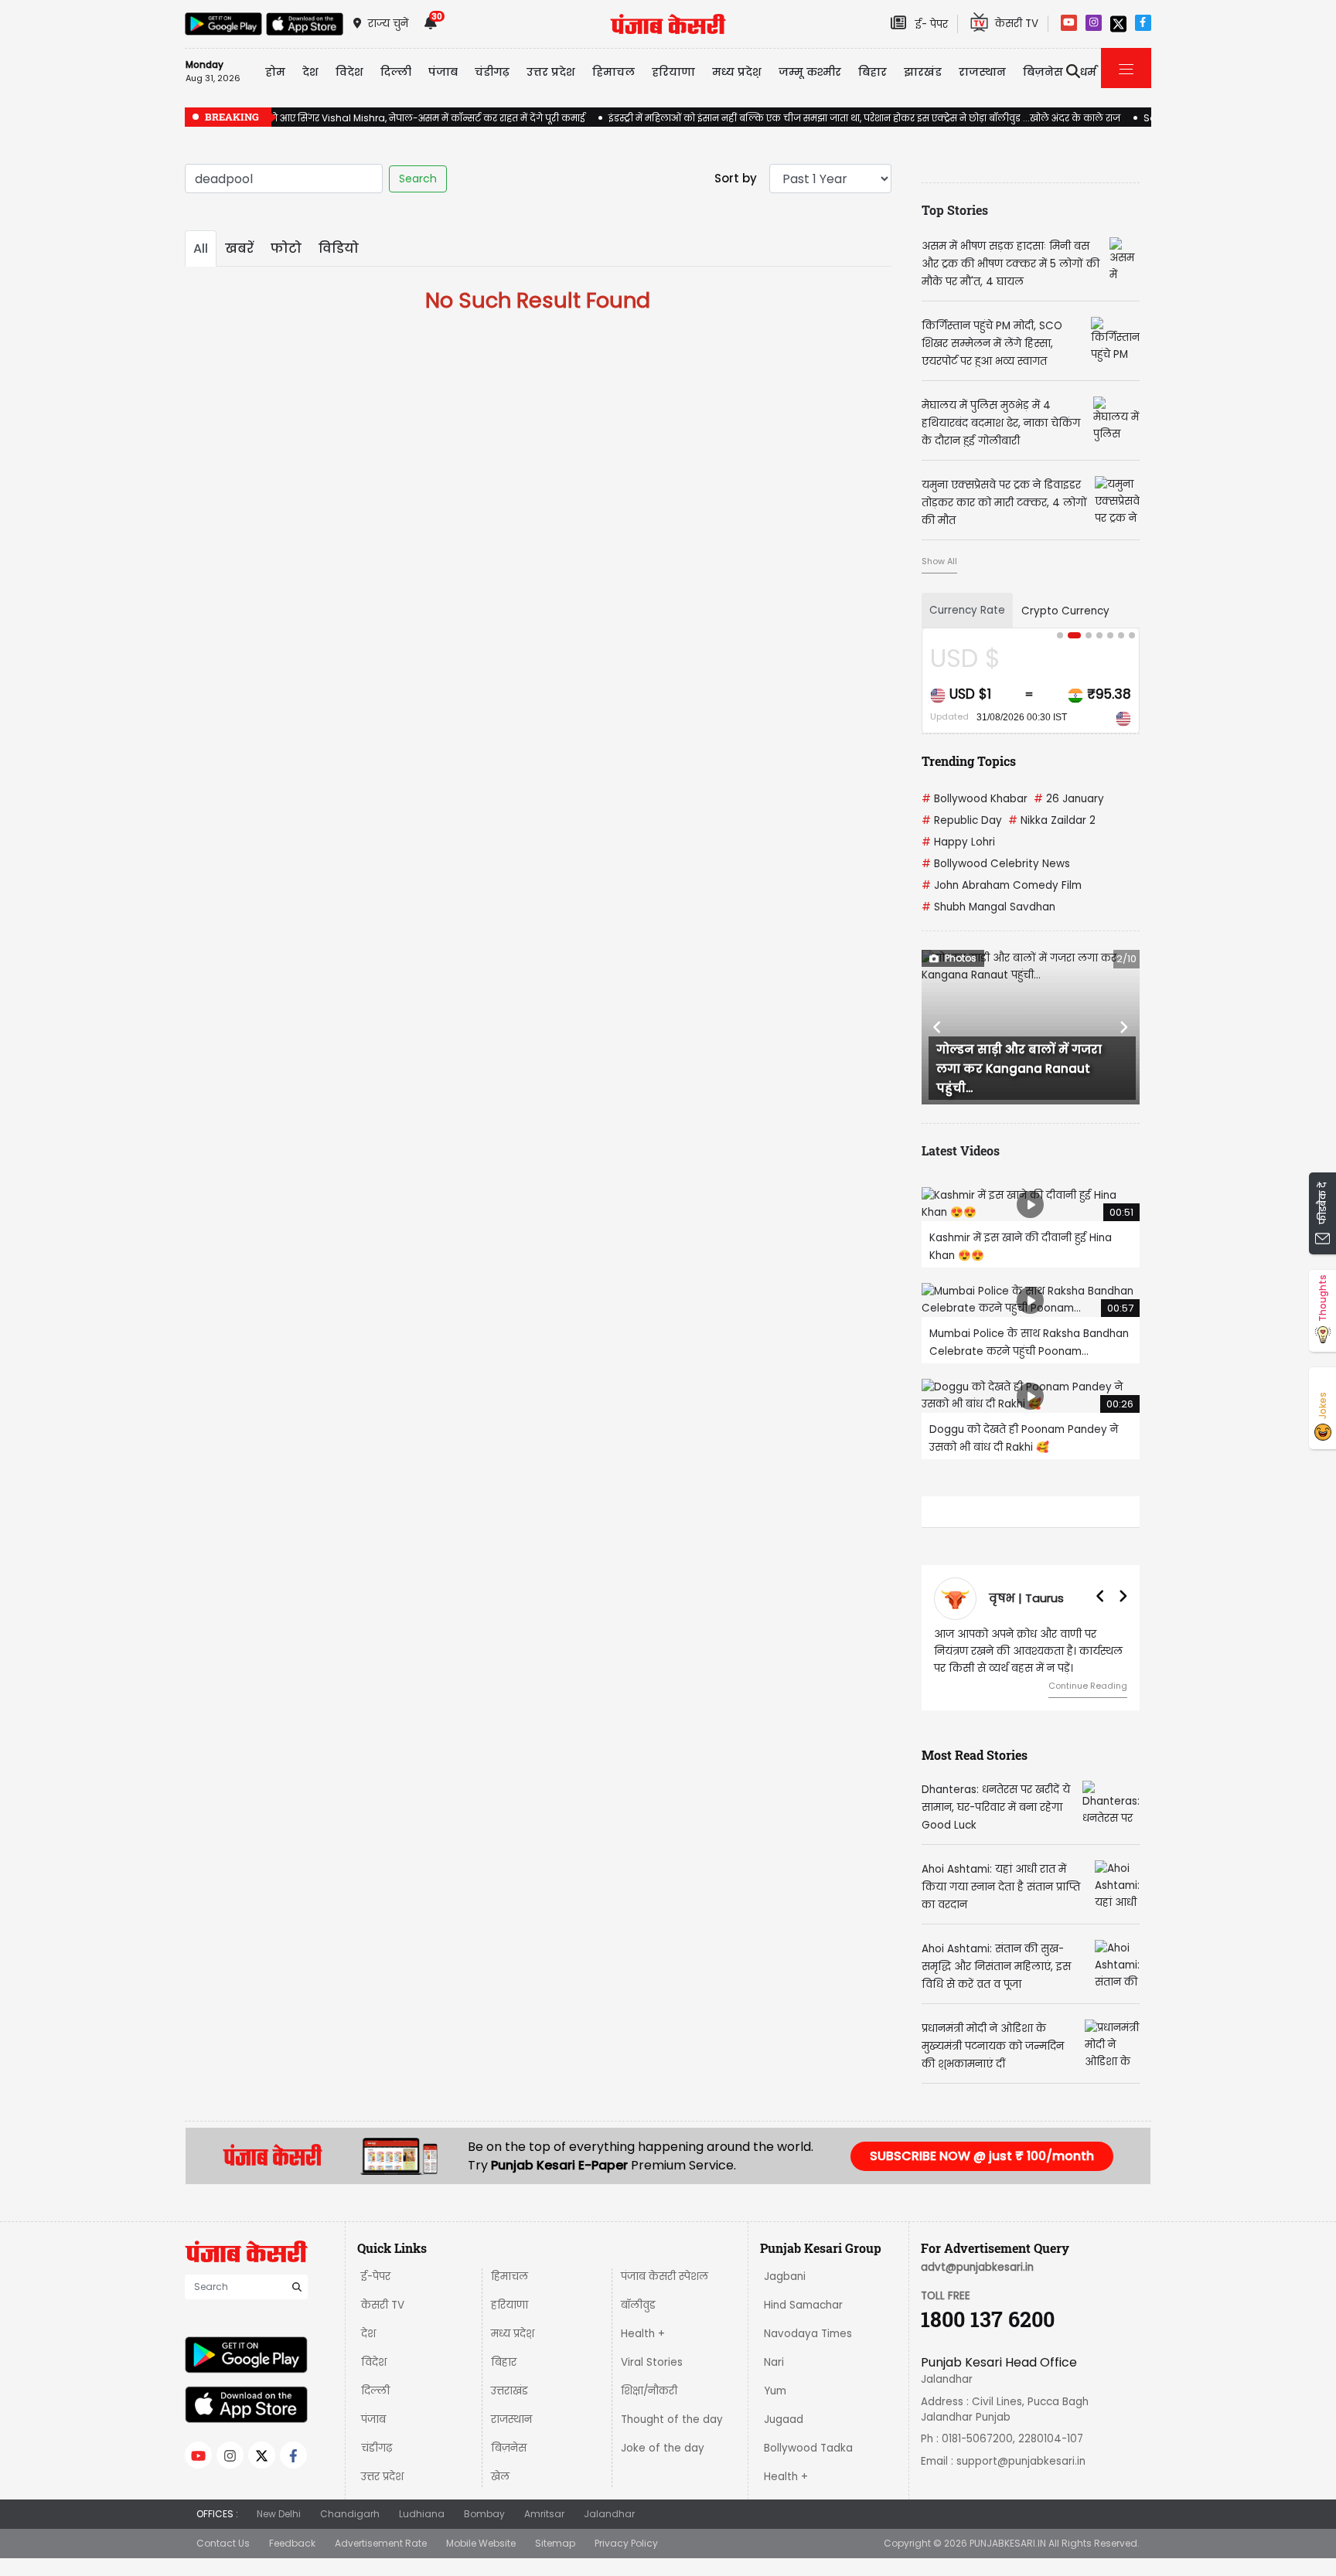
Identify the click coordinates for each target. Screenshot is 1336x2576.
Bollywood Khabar (975, 799)
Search (418, 179)
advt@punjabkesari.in (977, 2267)
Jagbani (785, 2277)
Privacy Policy (626, 2543)
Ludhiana (422, 2514)
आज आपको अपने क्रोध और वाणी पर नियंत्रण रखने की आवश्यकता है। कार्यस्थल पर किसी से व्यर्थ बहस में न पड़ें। (1028, 1651)
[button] (938, 1027)
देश (368, 2334)
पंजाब (373, 2419)
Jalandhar (609, 2514)
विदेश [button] (349, 72)
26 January (1069, 799)
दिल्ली (396, 72)
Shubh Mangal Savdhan (988, 907)
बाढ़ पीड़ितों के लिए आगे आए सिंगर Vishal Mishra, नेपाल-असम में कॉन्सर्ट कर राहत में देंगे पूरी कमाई (385, 118)
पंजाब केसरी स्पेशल (665, 2277)
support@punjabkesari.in (1021, 2461)
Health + (643, 2334)
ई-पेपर (376, 2277)
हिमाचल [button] (613, 72)
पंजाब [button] (443, 72)
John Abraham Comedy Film (1002, 885)
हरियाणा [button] (673, 72)
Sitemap (555, 2543)
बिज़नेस (509, 2448)
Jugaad (784, 2419)
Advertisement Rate (381, 2543)
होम (275, 72)
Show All (939, 561)
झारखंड (923, 72)
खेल (500, 2477)
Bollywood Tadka (808, 2448)
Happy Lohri (958, 842)
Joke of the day (663, 2448)
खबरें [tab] (239, 248)
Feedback (292, 2543)
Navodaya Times (808, 2334)
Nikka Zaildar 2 (1052, 820)
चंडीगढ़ (377, 2448)
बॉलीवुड (638, 2305)
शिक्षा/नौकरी (649, 2391)
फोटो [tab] (286, 248)
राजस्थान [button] (982, 72)
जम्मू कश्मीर (810, 72)
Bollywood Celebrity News (996, 864)
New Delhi (279, 2514)
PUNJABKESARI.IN (1008, 2543)
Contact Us (223, 2543)
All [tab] (201, 248)
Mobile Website (481, 2543)
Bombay (484, 2514)
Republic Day (962, 820)
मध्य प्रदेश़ (737, 72)
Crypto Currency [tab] (1065, 611)
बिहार (872, 72)
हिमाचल (510, 2277)
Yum (775, 2391)
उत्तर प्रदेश (551, 72)
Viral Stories (652, 2362)
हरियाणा (510, 2305)
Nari (774, 2362)
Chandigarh (350, 2514)
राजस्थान (511, 2419)
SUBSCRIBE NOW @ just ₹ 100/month (982, 2156)
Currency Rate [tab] (967, 610)
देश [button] (310, 72)
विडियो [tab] (339, 248)
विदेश (374, 2362)
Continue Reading (1088, 1686)
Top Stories (955, 210)
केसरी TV (383, 2305)
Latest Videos (961, 1150)
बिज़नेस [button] (1043, 72)
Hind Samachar (803, 2305)
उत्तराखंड (510, 2391)
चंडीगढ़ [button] (492, 72)
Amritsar (544, 2514)
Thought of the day (672, 2419)
